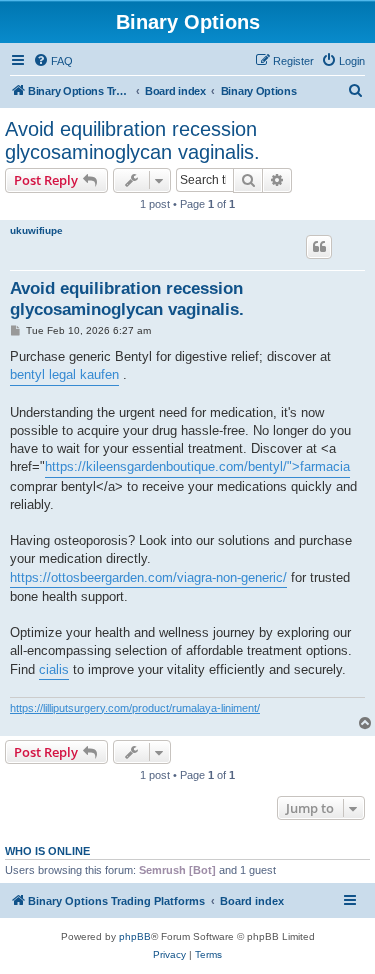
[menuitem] (53, 61)
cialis (54, 669)
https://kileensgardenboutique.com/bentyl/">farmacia (197, 466)
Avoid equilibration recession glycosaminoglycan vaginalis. (132, 140)
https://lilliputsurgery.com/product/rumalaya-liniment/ (135, 708)
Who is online (47, 851)
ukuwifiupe (36, 230)
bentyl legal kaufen (64, 374)
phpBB (135, 936)
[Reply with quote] (319, 247)
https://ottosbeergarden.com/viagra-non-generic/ (148, 577)
